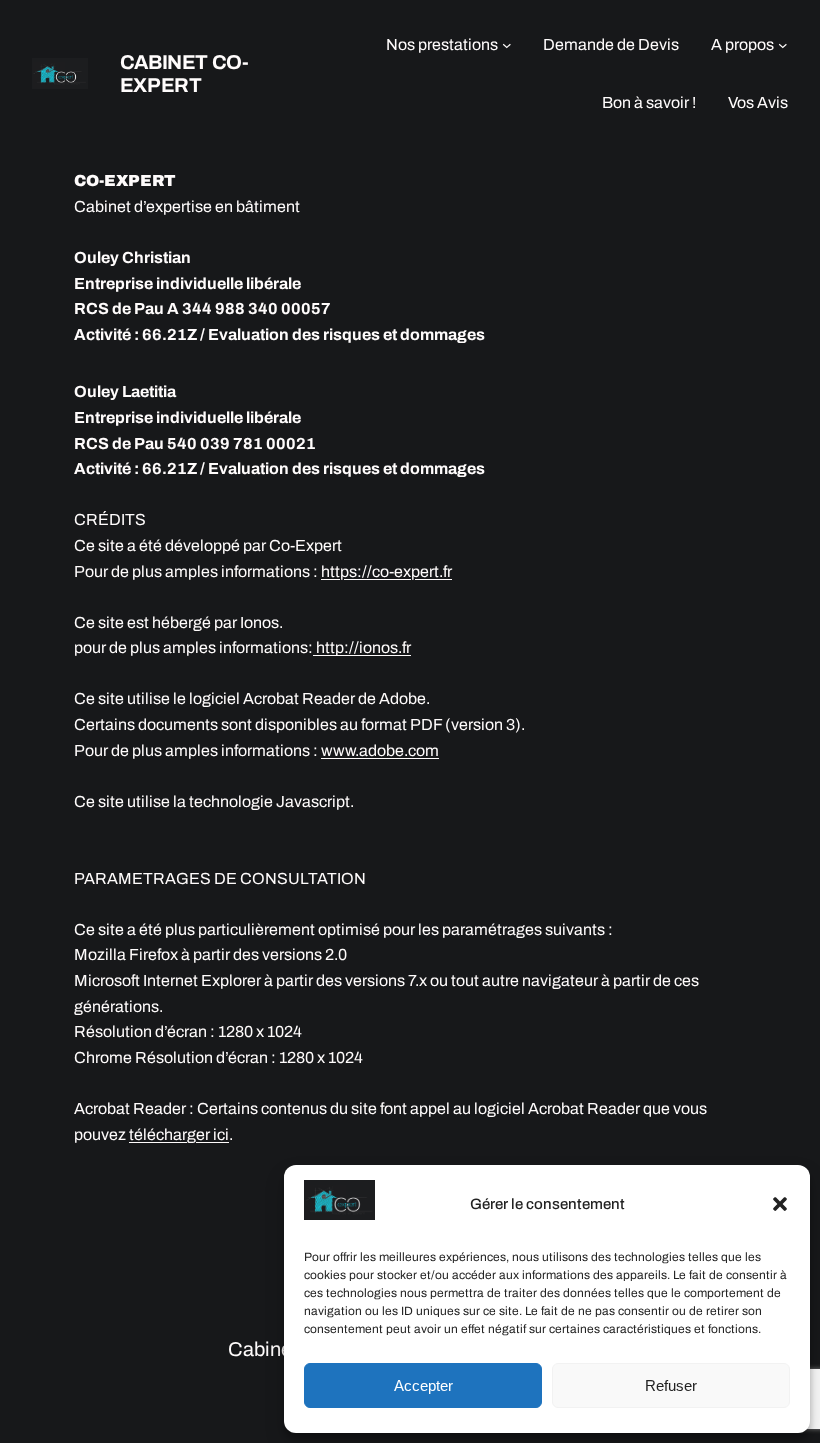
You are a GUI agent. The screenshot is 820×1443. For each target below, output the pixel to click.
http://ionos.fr (362, 647)
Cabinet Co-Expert (184, 73)
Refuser (671, 1385)
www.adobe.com (380, 750)
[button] (780, 1204)
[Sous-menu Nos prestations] (507, 45)
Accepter (423, 1385)
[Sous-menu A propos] (783, 45)
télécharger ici (179, 1134)
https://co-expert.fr (386, 571)
